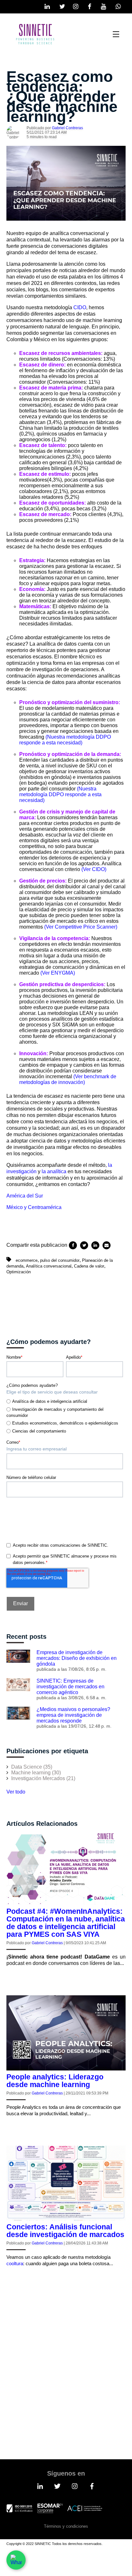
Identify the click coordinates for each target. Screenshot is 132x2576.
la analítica (54, 1171)
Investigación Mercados (43, 1778)
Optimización (19, 1272)
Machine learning (36, 1773)
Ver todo (16, 1792)
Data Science (32, 1767)
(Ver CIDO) (95, 869)
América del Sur (25, 1196)
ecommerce (27, 1260)
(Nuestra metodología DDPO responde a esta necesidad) (65, 740)
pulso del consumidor (60, 1260)
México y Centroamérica (34, 1207)
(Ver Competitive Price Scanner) (81, 927)
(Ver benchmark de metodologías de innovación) (68, 1079)
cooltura (15, 2263)
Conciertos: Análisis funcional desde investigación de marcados (65, 2231)
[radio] (65, 1401)
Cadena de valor (89, 1266)
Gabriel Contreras (67, 128)
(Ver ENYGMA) (58, 973)
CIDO (80, 307)
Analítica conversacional (49, 1266)
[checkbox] (65, 1415)
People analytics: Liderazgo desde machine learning (55, 2081)
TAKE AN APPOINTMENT (53, 2403)
